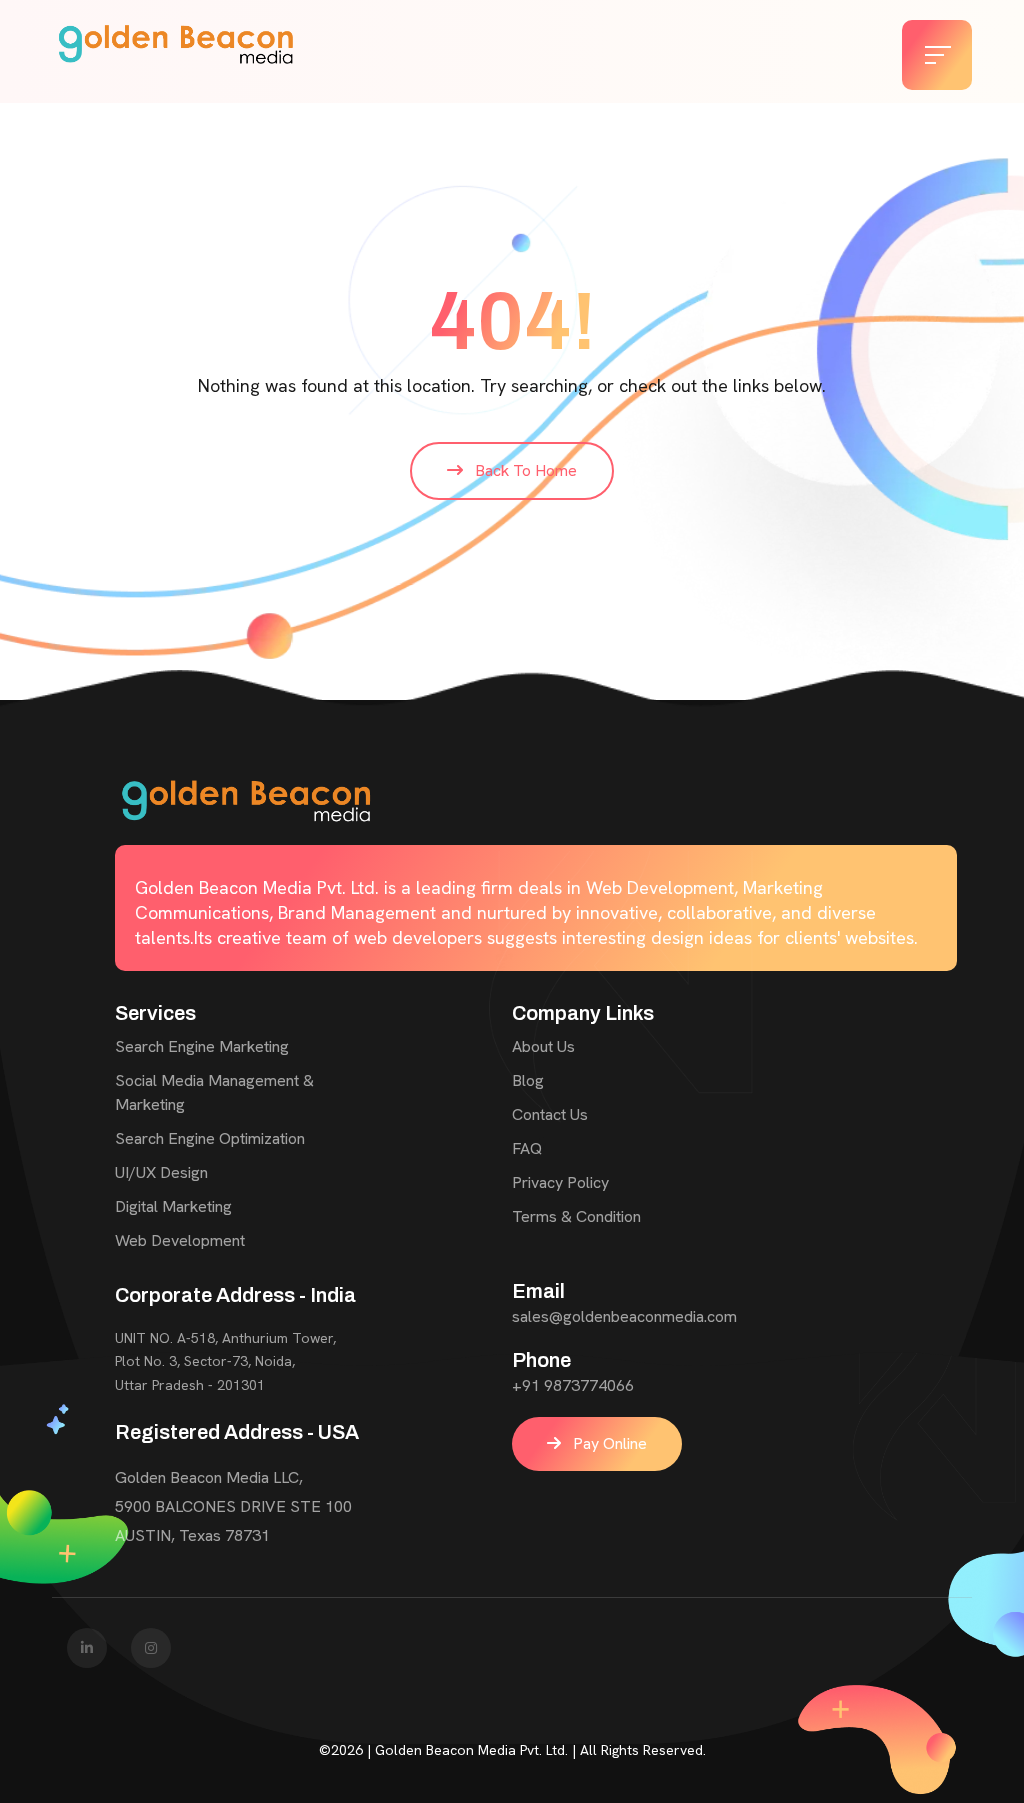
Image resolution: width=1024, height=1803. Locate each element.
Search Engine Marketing (202, 1046)
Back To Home (524, 470)
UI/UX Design (161, 1172)
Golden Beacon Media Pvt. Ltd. (471, 1750)
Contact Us (550, 1114)
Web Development (180, 1240)
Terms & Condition (576, 1216)
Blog (528, 1080)
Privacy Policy (560, 1182)
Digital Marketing (173, 1206)
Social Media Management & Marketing (214, 1092)
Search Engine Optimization (210, 1138)
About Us (543, 1046)
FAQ (527, 1148)
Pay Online (608, 1443)
